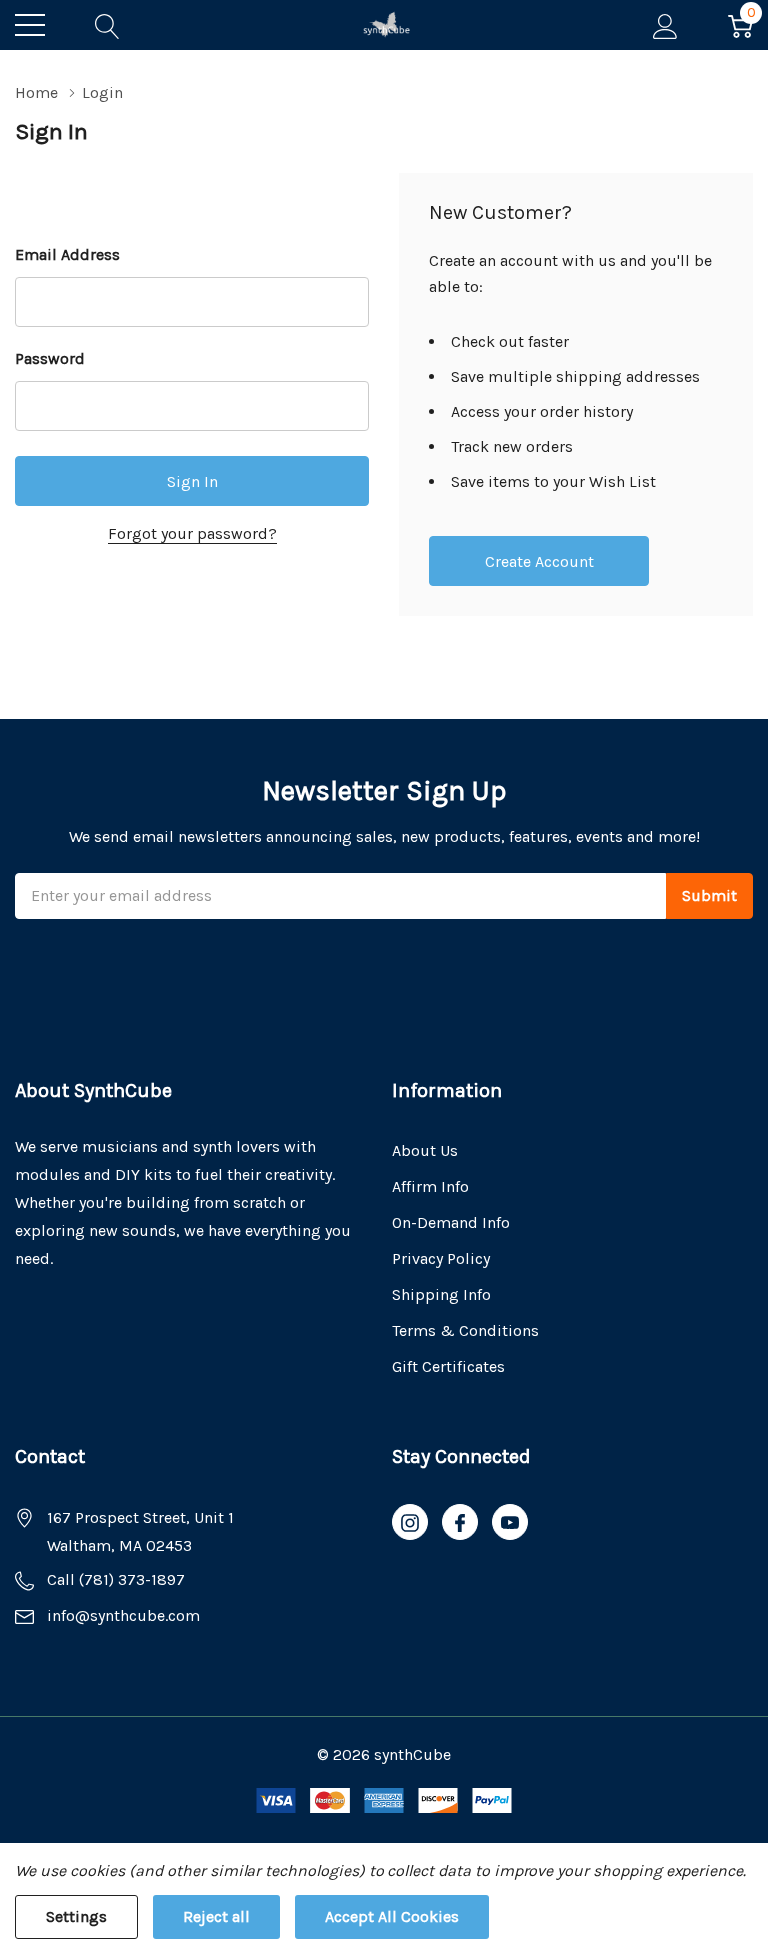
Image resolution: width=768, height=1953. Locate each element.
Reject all (216, 1916)
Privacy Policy (441, 1258)
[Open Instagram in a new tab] (410, 1523)
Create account (539, 561)
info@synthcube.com (123, 1615)
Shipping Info (441, 1294)
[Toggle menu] (30, 25)
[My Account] (665, 25)
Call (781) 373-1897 (116, 1579)
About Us (425, 1150)
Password (50, 358)
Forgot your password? (192, 533)
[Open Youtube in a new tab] (510, 1523)
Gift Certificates (448, 1366)
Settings (76, 1916)
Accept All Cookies (392, 1916)
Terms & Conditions (465, 1330)
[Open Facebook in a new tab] (460, 1523)
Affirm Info (430, 1186)
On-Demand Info (451, 1222)
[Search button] (107, 25)
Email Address (67, 254)
